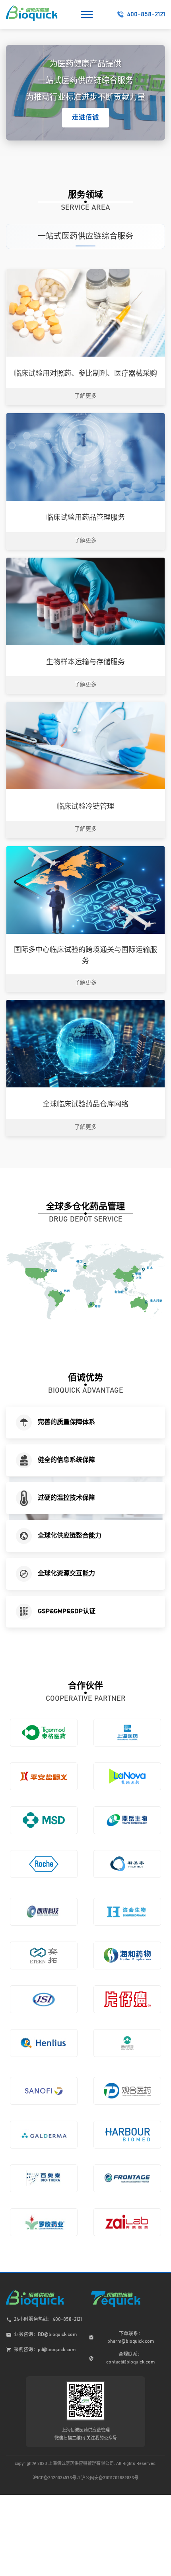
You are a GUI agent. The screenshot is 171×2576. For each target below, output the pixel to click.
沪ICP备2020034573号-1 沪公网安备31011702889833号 (85, 2478)
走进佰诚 (85, 117)
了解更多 (85, 396)
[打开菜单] (87, 14)
